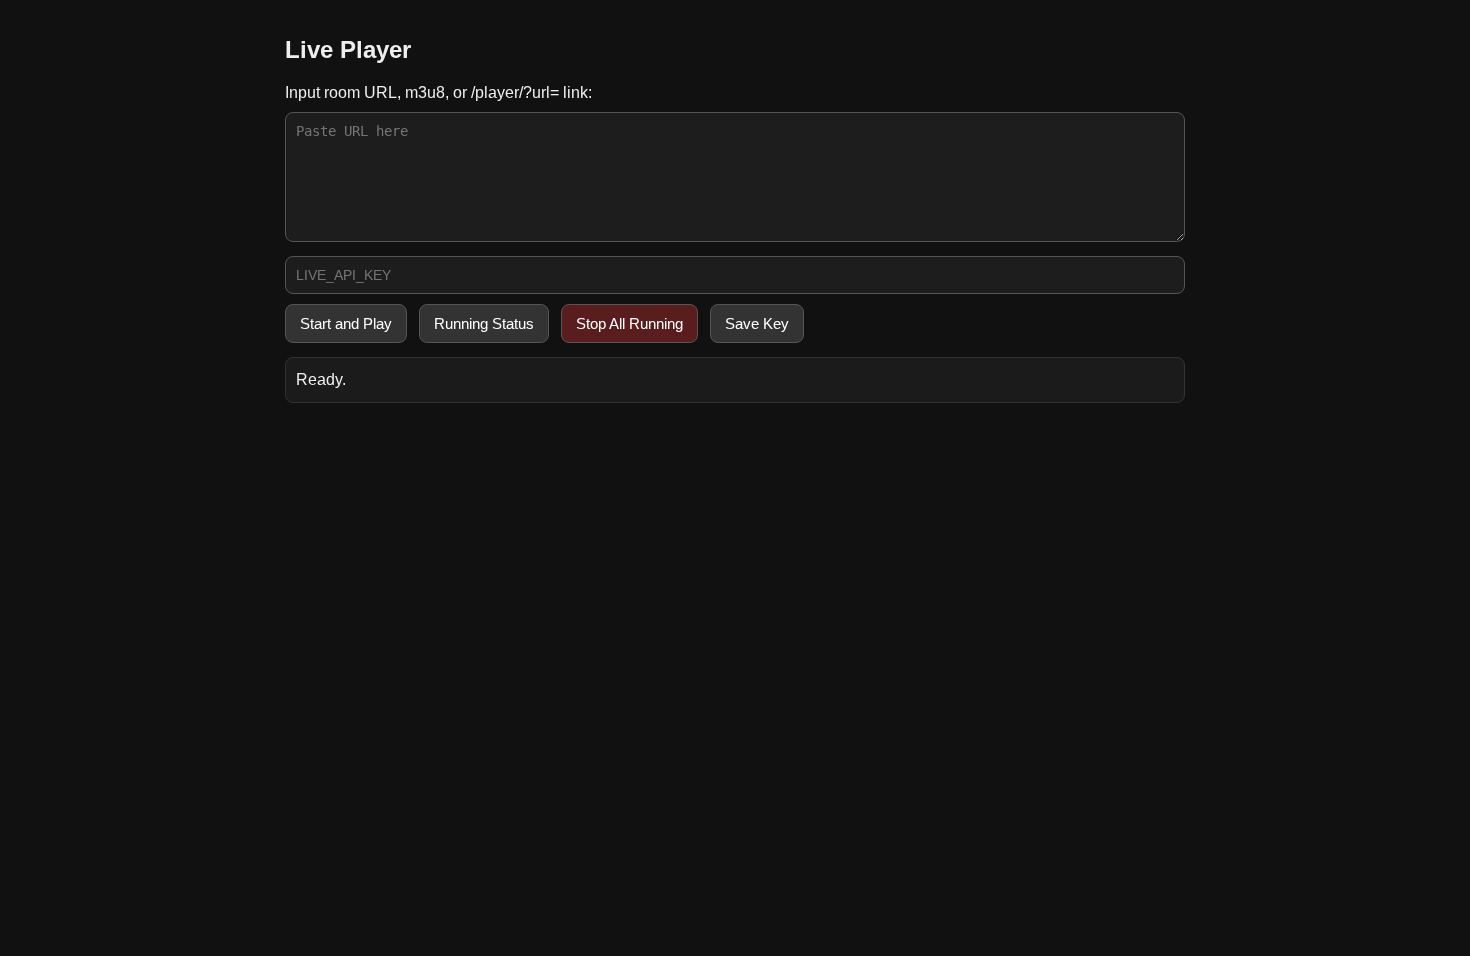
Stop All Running (629, 323)
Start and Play (346, 323)
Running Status (484, 323)
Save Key (757, 323)
